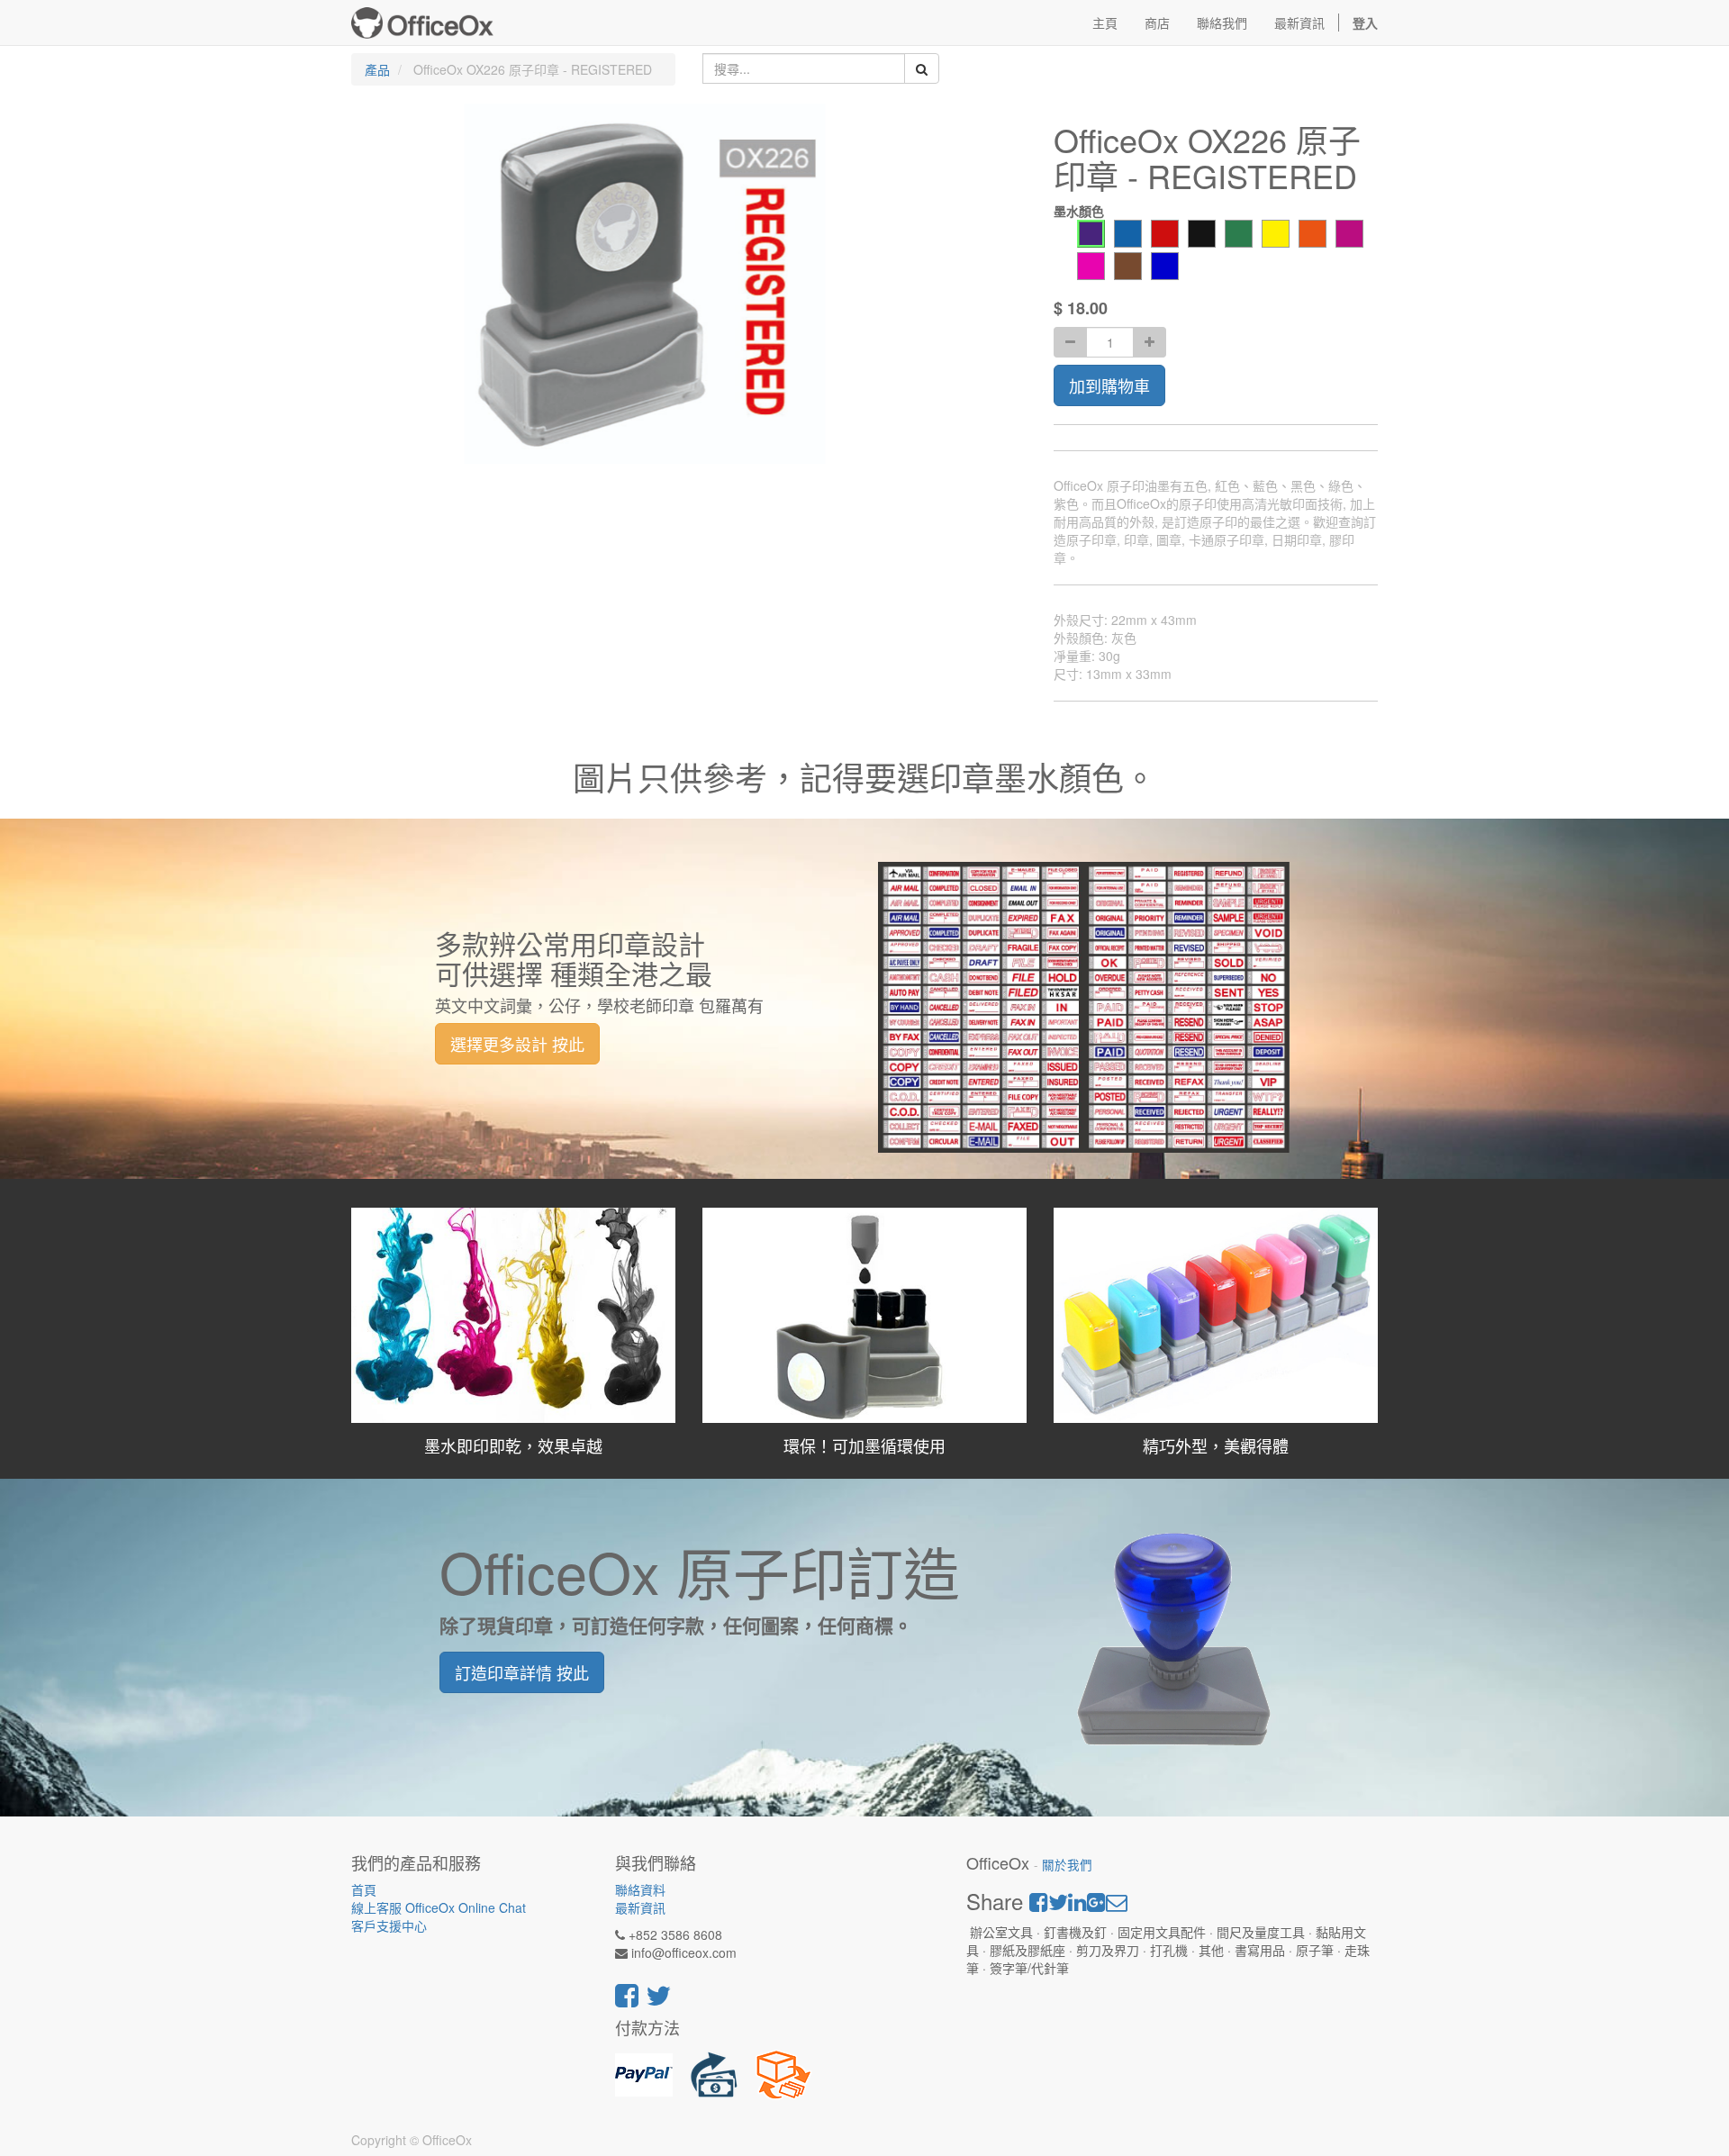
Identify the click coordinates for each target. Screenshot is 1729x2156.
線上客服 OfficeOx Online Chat (439, 1907)
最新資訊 (640, 1907)
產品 (377, 69)
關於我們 (1067, 1865)
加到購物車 (1109, 385)
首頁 (364, 1889)
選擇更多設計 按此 (517, 1044)
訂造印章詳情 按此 (522, 1672)
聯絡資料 (640, 1889)
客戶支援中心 (389, 1925)
